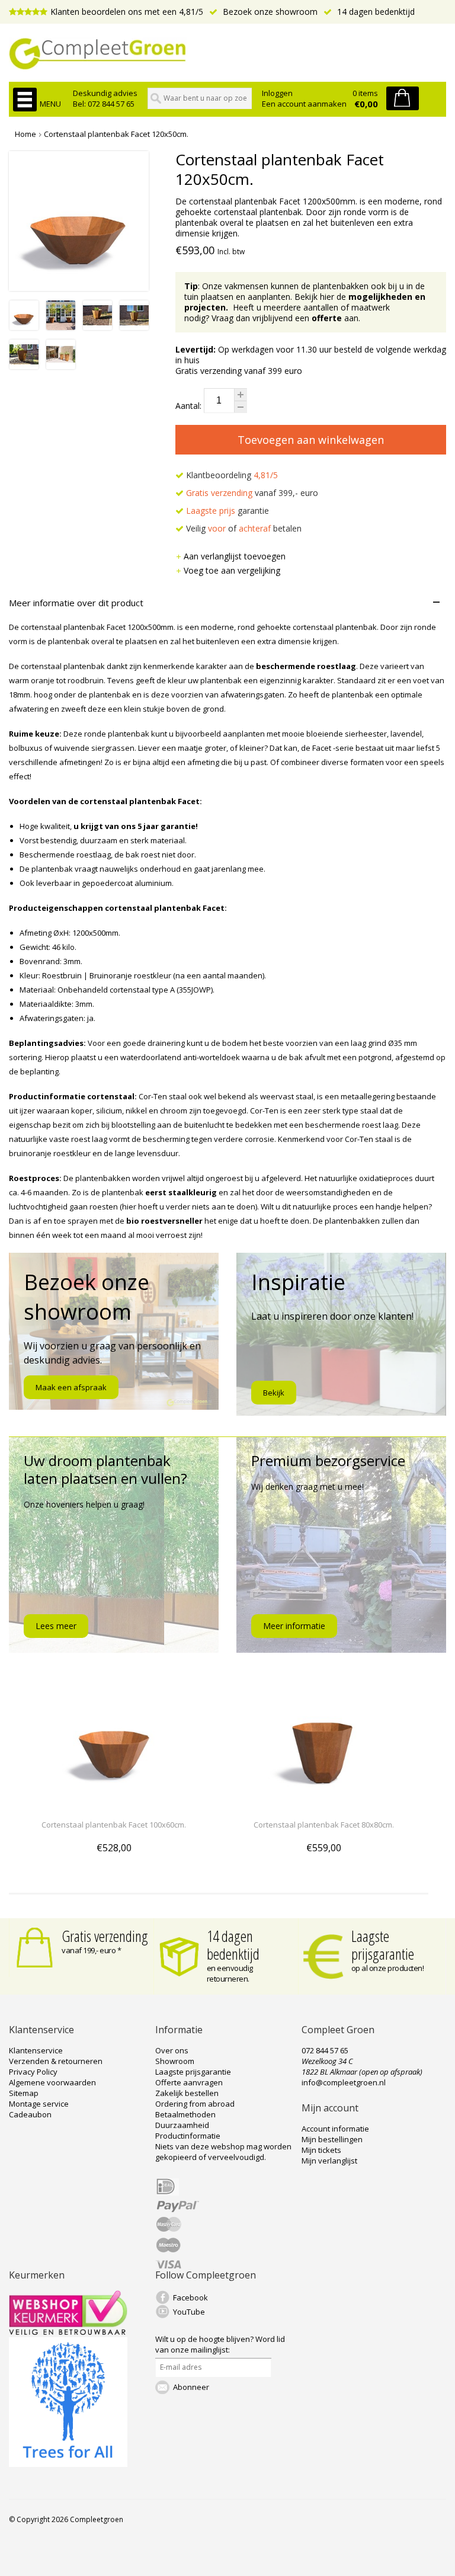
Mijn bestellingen (332, 2139)
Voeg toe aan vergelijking (232, 570)
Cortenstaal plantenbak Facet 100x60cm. (114, 1825)
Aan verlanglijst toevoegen (235, 556)
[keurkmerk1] (68, 2332)
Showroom (175, 2061)
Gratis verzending (105, 1936)
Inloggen (277, 93)
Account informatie (335, 2129)
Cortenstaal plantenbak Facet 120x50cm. (116, 134)
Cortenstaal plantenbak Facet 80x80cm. (324, 1825)
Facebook (190, 2297)
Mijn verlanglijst (329, 2161)
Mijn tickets (321, 2150)
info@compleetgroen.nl (344, 2082)
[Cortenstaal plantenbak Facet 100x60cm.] (114, 1803)
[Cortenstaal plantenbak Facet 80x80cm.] (323, 1803)
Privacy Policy (33, 2072)
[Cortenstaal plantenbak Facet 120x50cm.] (24, 327)
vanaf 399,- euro (252, 493)
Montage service (39, 2104)
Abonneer (191, 2387)
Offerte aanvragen (189, 2082)
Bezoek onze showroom (269, 12)
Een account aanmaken (304, 104)
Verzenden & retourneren (56, 2061)
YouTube (189, 2312)
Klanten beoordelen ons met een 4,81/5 (127, 12)
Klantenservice (36, 2050)
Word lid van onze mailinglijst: (220, 2344)
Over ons (172, 2050)
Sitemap (24, 2093)
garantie (227, 511)
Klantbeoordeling (231, 475)
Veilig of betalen (243, 528)
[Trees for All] (68, 2464)
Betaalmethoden (185, 2114)
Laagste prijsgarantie (383, 1945)
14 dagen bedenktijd (375, 12)
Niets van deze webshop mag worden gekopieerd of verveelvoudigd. (223, 2152)
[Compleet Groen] (227, 54)
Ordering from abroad (195, 2104)
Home (25, 134)
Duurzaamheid (182, 2125)
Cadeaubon (30, 2114)
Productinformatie (188, 2136)
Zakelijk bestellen (187, 2093)
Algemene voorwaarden (52, 2082)
